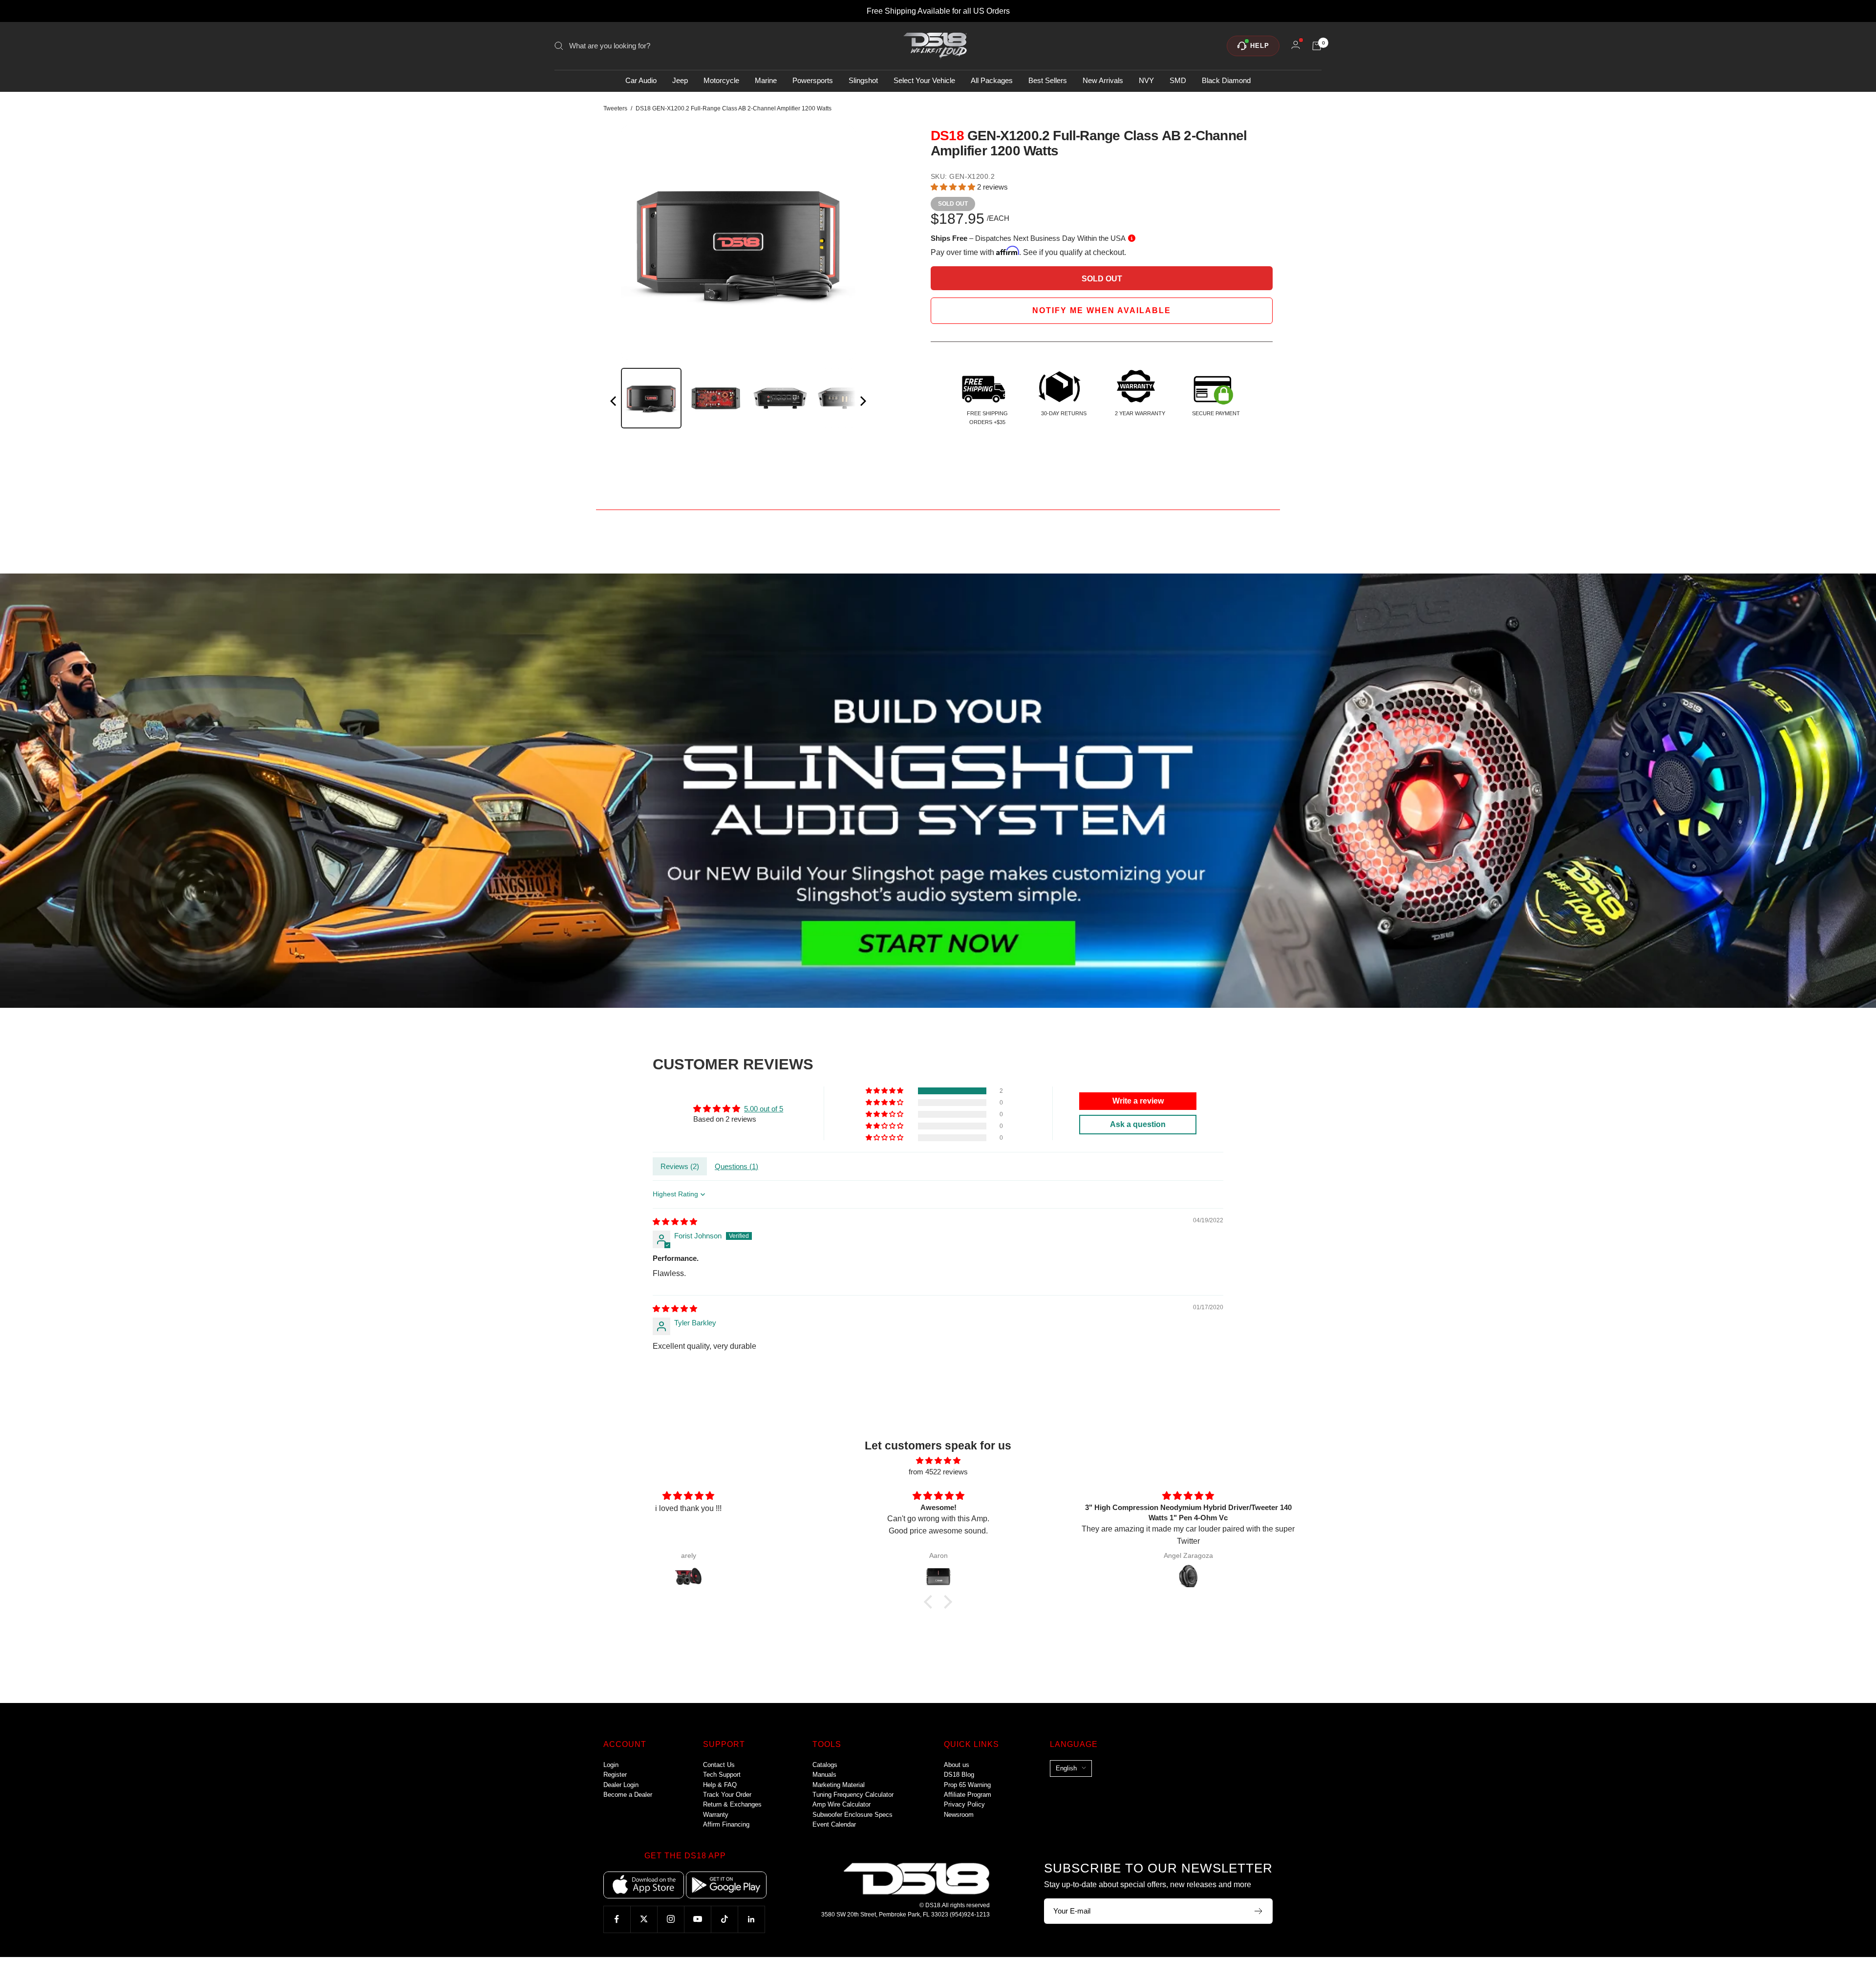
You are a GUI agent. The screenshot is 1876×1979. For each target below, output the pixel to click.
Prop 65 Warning (967, 1785)
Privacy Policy (964, 1804)
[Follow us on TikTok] (724, 1919)
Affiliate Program (968, 1795)
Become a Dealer (628, 1795)
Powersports (813, 81)
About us (957, 1765)
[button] (954, 187)
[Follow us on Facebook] (617, 1919)
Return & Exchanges (732, 1804)
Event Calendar (834, 1824)
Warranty (716, 1815)
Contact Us (719, 1765)
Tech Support (722, 1775)
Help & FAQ (720, 1785)
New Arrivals (1103, 81)
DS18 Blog (959, 1775)
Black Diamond (1226, 81)
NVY (1146, 81)
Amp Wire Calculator (842, 1804)
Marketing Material (839, 1785)
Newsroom (959, 1815)
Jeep (680, 81)
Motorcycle (721, 81)
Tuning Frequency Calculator (853, 1795)
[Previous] (614, 403)
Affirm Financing (726, 1824)
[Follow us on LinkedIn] (751, 1919)
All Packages (992, 81)
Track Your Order (727, 1795)
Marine (766, 81)
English (1066, 1768)
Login (611, 1765)
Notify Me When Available (1102, 310)
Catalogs (825, 1765)
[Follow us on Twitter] (644, 1919)
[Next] (862, 403)
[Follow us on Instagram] (671, 1919)
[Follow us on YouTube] (697, 1919)
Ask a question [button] (1138, 1124)
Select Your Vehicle (924, 81)
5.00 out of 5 (764, 1109)
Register (615, 1775)
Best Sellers (1048, 81)
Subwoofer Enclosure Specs (853, 1815)
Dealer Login (621, 1785)
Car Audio (641, 81)
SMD (1178, 81)
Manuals (824, 1775)
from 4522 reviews (938, 1472)
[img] (675, 1222)
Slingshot (863, 81)
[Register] (1259, 1911)
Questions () (736, 1166)
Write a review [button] (1138, 1101)
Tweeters (615, 108)
